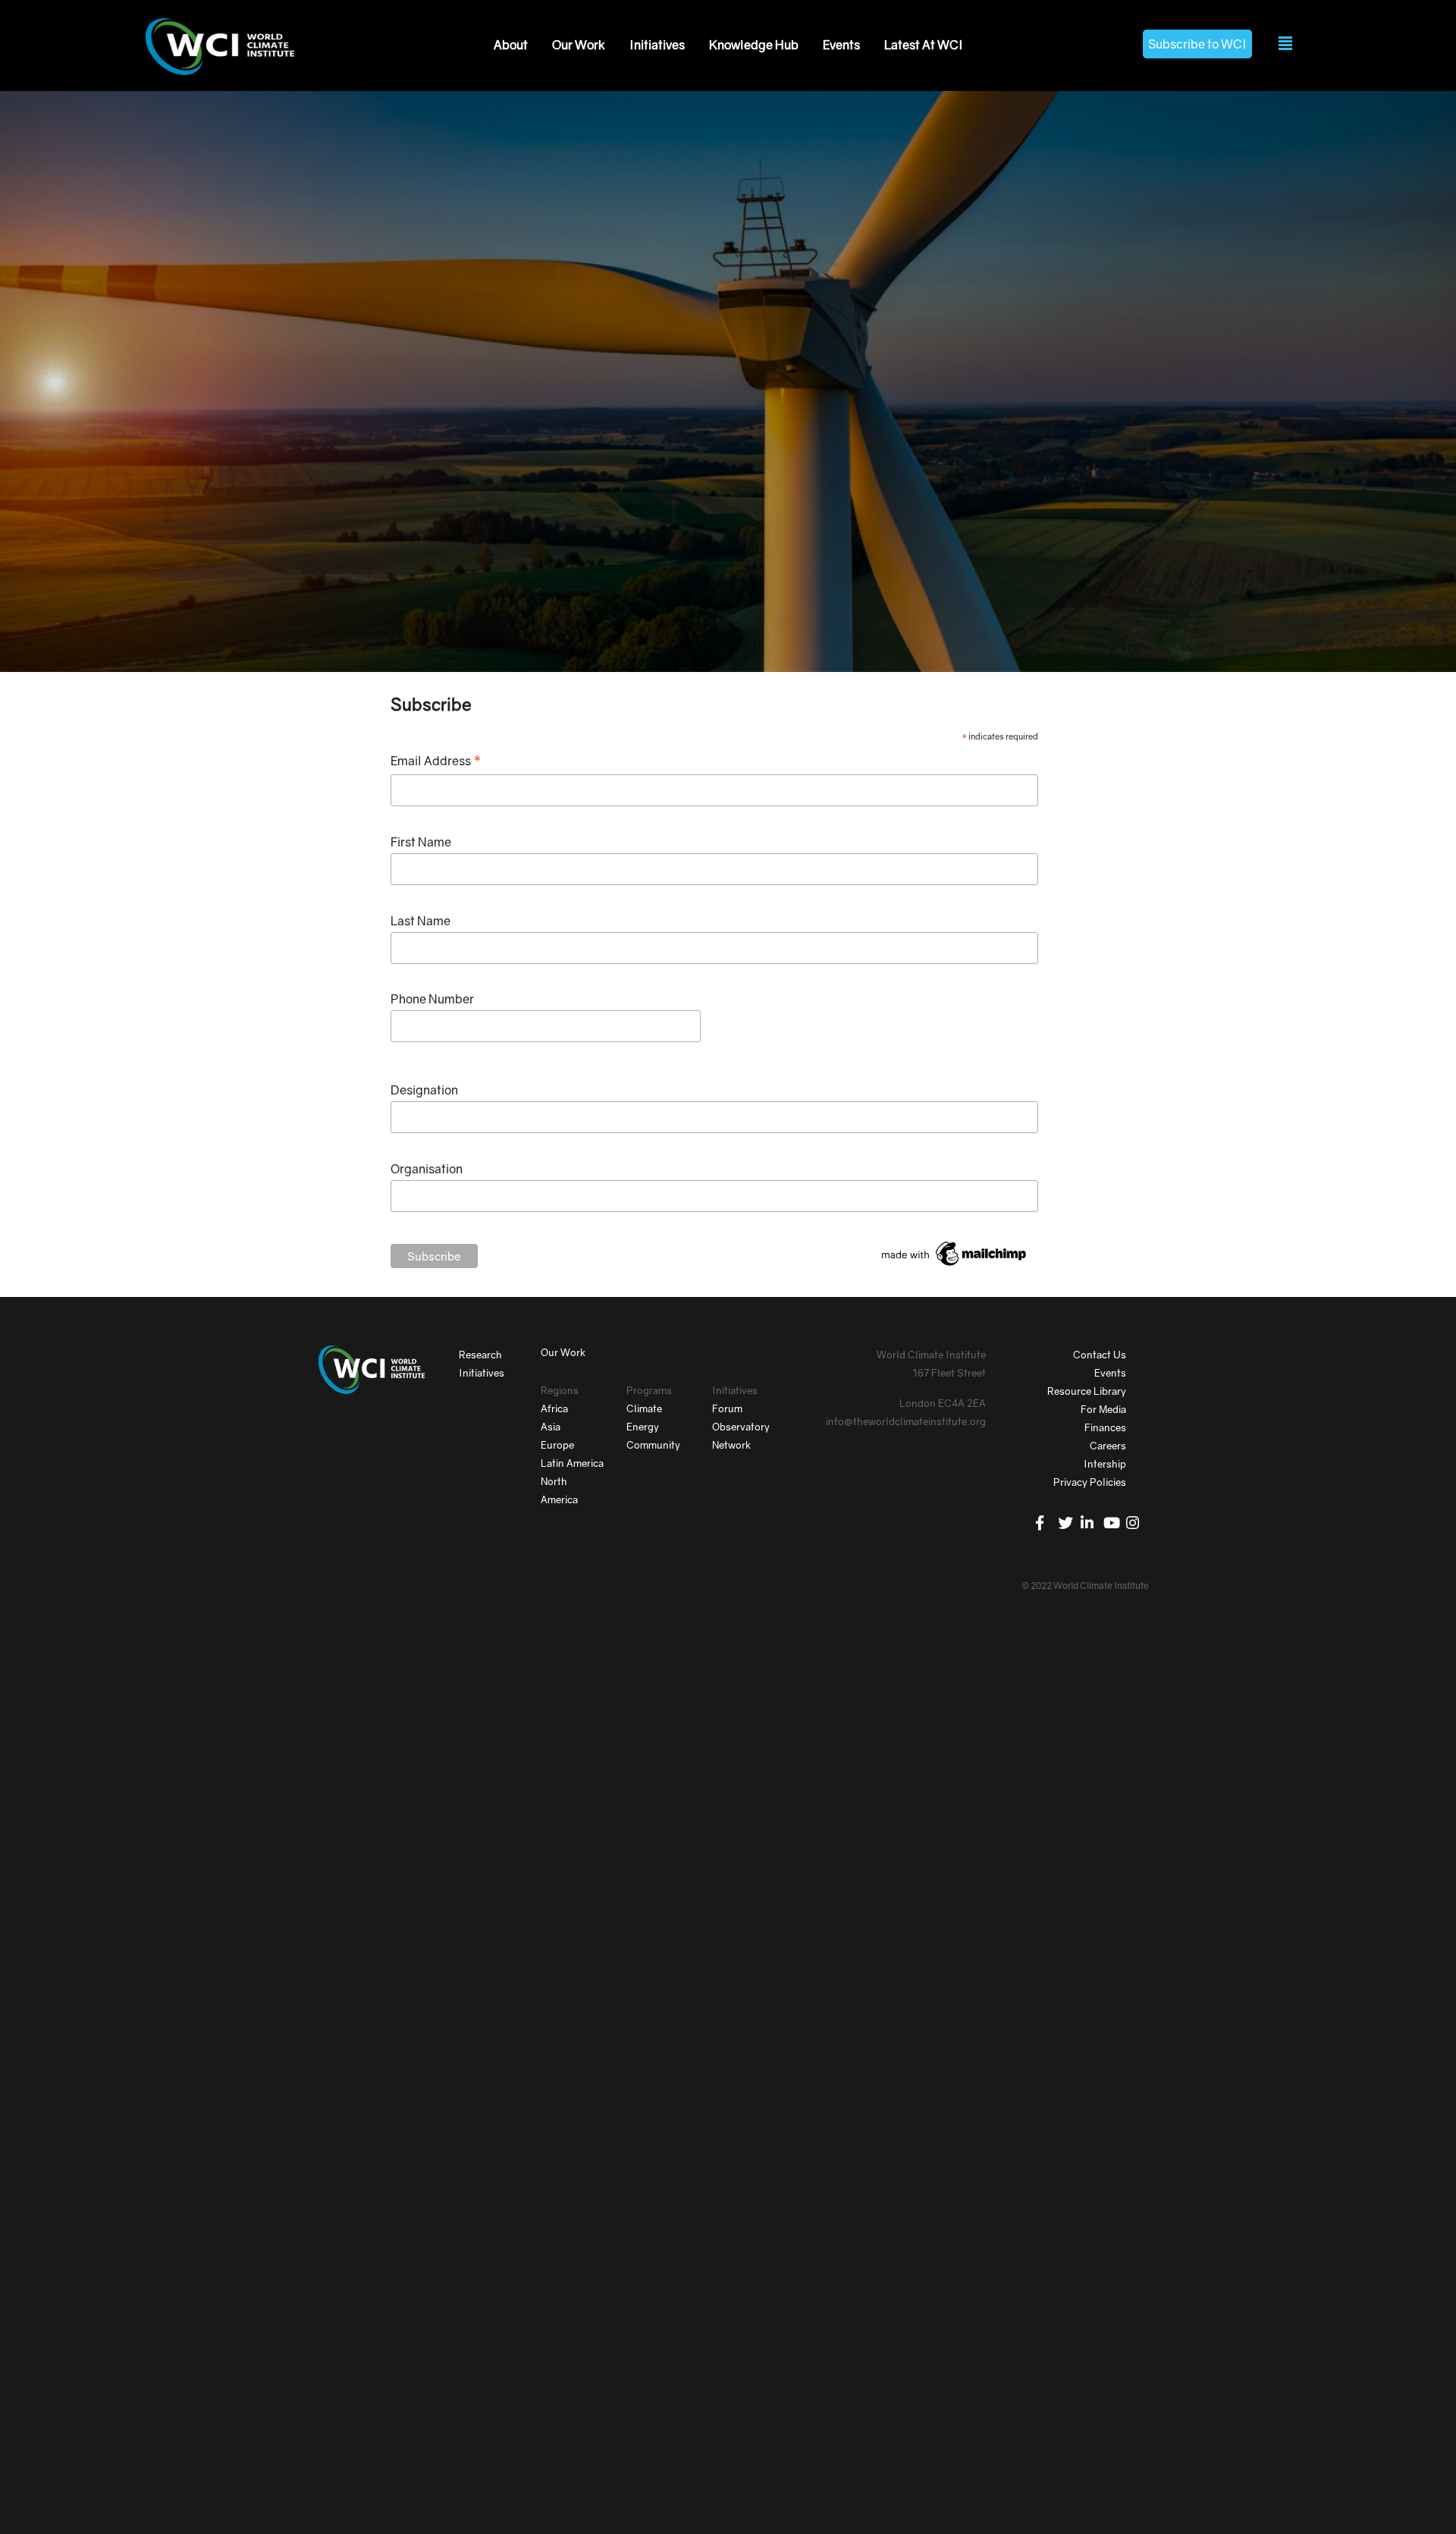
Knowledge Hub (754, 45)
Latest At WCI (924, 45)
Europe (557, 1445)
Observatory (741, 1427)
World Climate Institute (931, 1355)
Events (841, 45)
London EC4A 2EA (943, 1403)
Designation (424, 1090)
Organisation (427, 1169)
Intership (1105, 1464)
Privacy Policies (1090, 1482)
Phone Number (432, 999)
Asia (551, 1427)
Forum (727, 1408)
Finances (1105, 1427)
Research (480, 1355)
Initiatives (657, 45)
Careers (1108, 1446)
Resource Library (1087, 1391)
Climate (644, 1408)
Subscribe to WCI (1197, 44)
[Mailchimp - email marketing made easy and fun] (955, 1253)
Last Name (420, 921)
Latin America (572, 1463)
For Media (1103, 1409)
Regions (560, 1390)
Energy (643, 1427)
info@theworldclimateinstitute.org (906, 1421)
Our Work (579, 45)
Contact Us (1100, 1355)
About (511, 45)
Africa (554, 1408)
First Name (421, 842)
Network (731, 1445)
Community (653, 1445)
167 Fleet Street (949, 1373)
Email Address (436, 761)
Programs (649, 1390)
